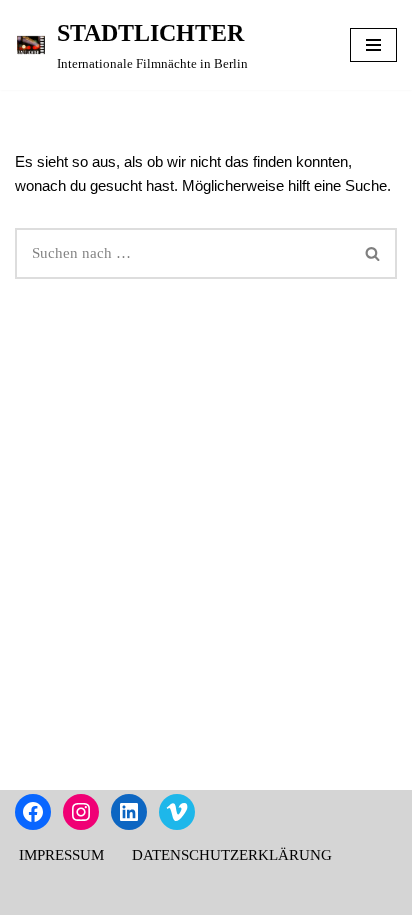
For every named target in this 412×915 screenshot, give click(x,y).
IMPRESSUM (61, 855)
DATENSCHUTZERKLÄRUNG (232, 855)
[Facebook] (33, 812)
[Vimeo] (177, 812)
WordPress (277, 895)
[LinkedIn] (129, 812)
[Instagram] (81, 812)
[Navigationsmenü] (373, 45)
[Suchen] (373, 253)
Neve (119, 895)
